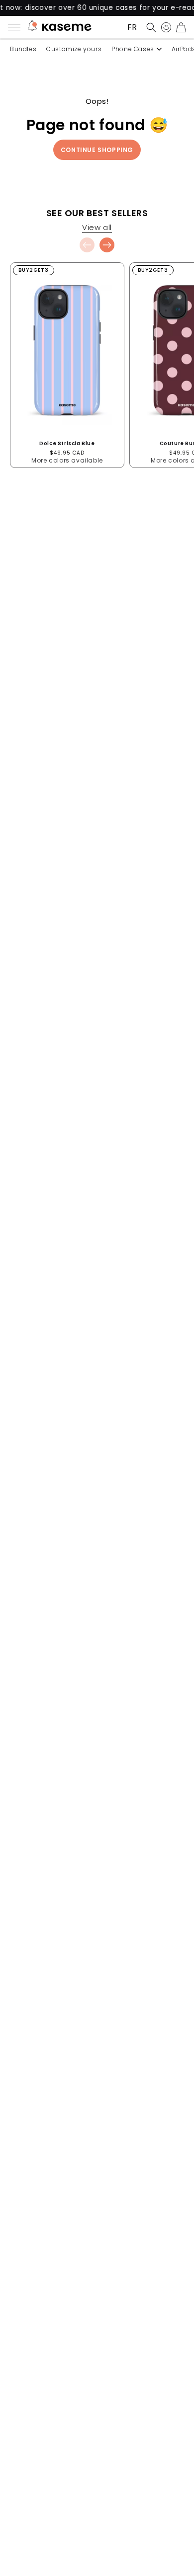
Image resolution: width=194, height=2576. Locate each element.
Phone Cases (133, 49)
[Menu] (17, 27)
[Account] (164, 27)
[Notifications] (32, 27)
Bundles (23, 49)
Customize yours (74, 49)
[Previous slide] (87, 245)
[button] (149, 27)
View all (97, 228)
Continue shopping (97, 150)
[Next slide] (107, 245)
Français (132, 27)
